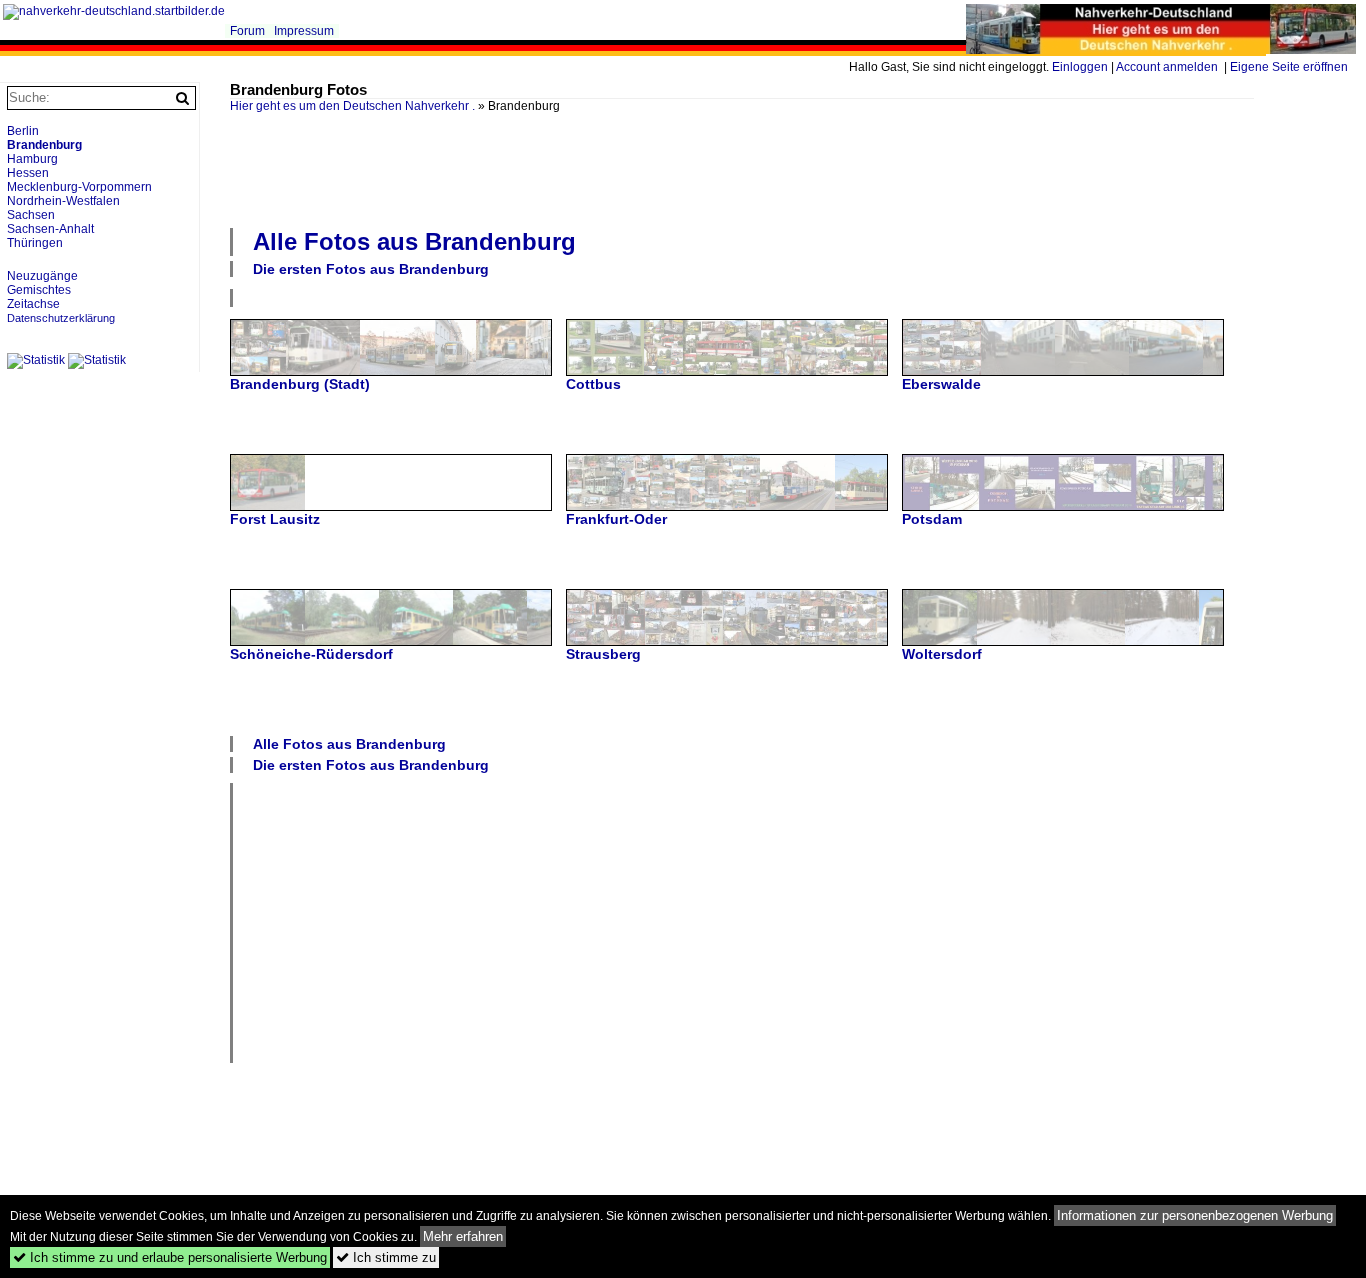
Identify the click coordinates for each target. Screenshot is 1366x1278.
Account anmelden (1167, 67)
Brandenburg (44, 145)
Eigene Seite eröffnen (1289, 67)
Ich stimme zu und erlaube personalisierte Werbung (170, 1257)
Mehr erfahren (463, 1236)
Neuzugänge (42, 276)
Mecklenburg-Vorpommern (79, 187)
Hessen (28, 173)
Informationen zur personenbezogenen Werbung (1195, 1215)
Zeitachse (33, 304)
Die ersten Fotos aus (371, 269)
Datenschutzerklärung (61, 318)
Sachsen (31, 215)
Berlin (23, 131)
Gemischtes (39, 290)
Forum (247, 31)
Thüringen (35, 243)
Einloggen (1080, 67)
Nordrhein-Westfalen (63, 201)
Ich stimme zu (386, 1257)
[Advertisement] (742, 168)
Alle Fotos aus (414, 241)
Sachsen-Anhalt (50, 229)
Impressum (304, 31)
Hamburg (32, 159)
